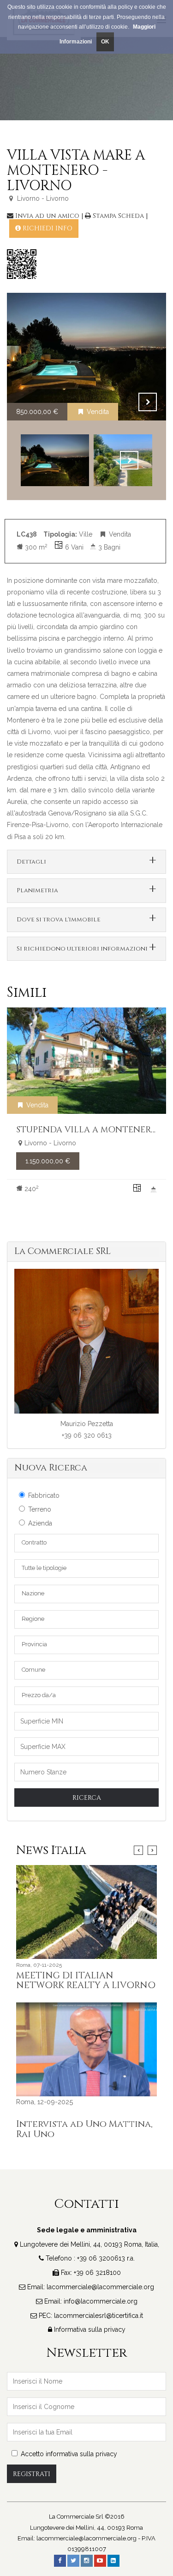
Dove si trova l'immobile (59, 920)
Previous (125, 402)
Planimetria (37, 890)
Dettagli (31, 862)
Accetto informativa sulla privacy (69, 2454)
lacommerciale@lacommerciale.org (100, 2287)
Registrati (32, 2474)
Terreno (40, 1509)
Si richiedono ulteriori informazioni (82, 949)
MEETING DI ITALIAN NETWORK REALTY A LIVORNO (86, 1981)
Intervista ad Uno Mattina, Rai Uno (84, 2129)
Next (148, 402)
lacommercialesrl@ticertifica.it (98, 2316)
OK (105, 42)
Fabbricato (44, 1495)
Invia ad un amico (47, 216)
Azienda (40, 1523)
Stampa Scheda (118, 216)
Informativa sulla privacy (90, 2329)
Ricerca (87, 1798)
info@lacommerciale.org (101, 2301)
